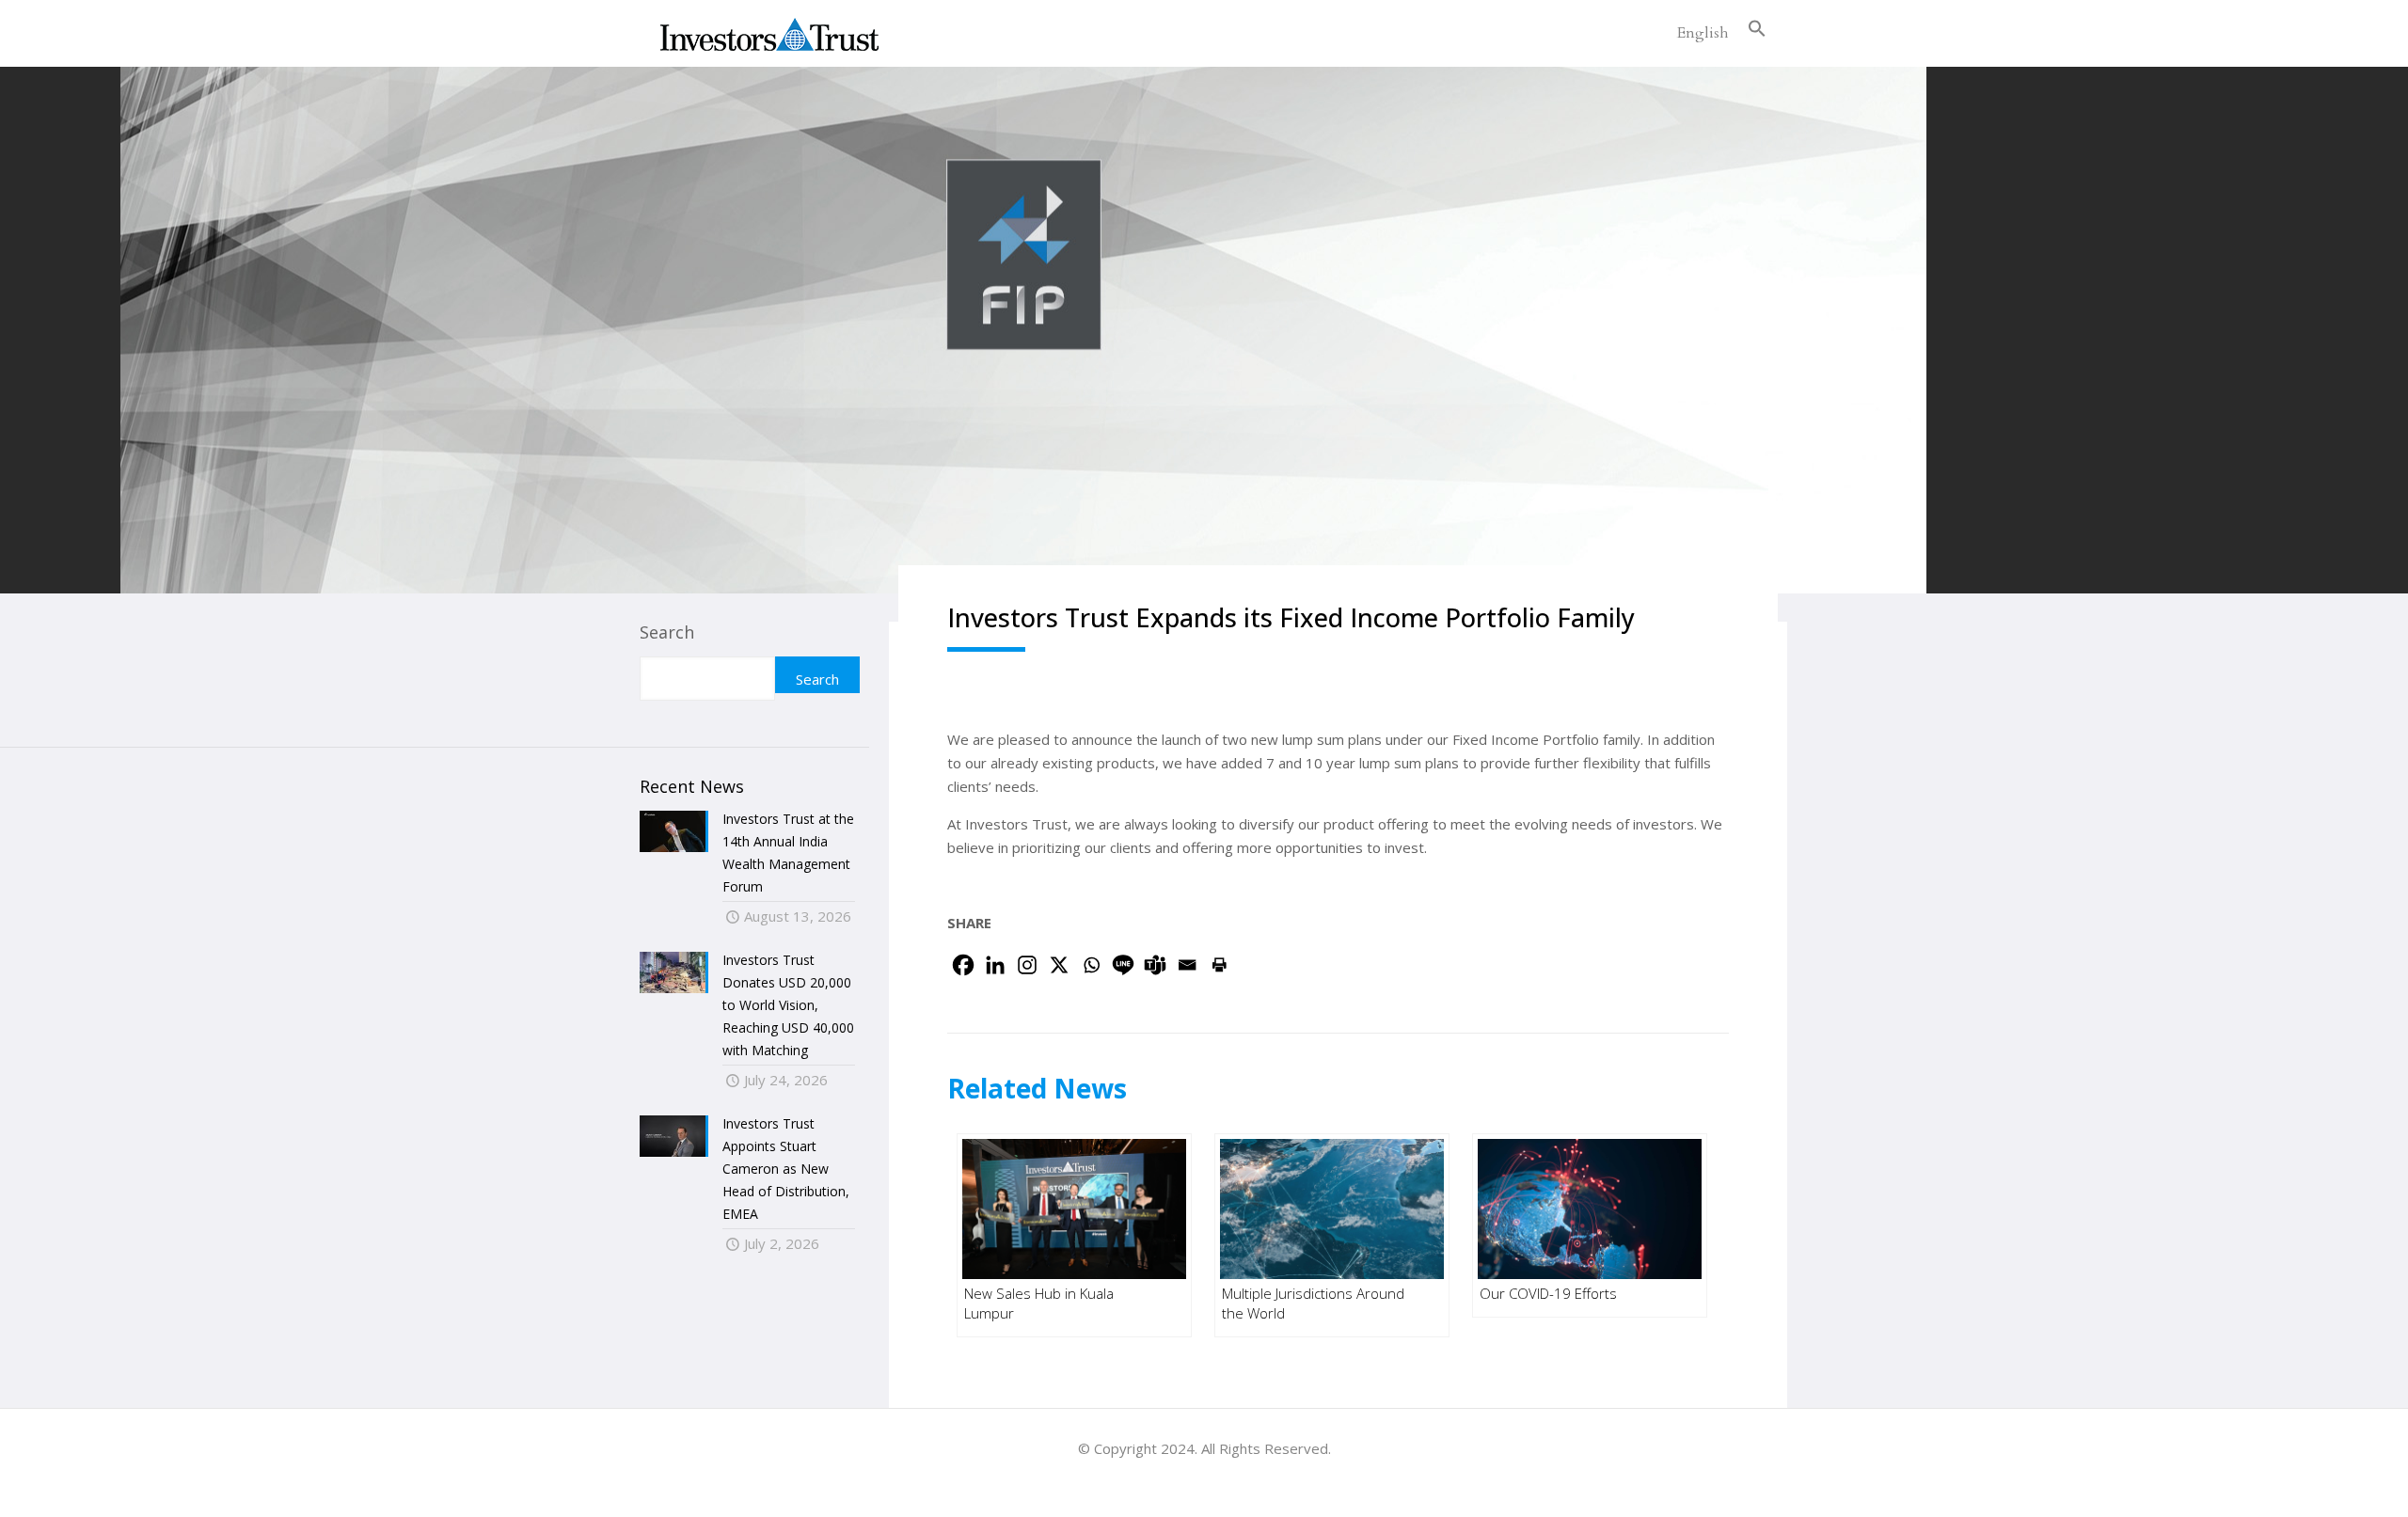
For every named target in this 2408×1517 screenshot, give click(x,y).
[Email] (1187, 965)
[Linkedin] (995, 965)
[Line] (1123, 965)
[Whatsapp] (1091, 965)
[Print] (1219, 965)
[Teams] (1155, 965)
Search (667, 632)
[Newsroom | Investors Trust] (769, 33)
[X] (1059, 965)
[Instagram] (1027, 965)
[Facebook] (963, 965)
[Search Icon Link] (1757, 33)
